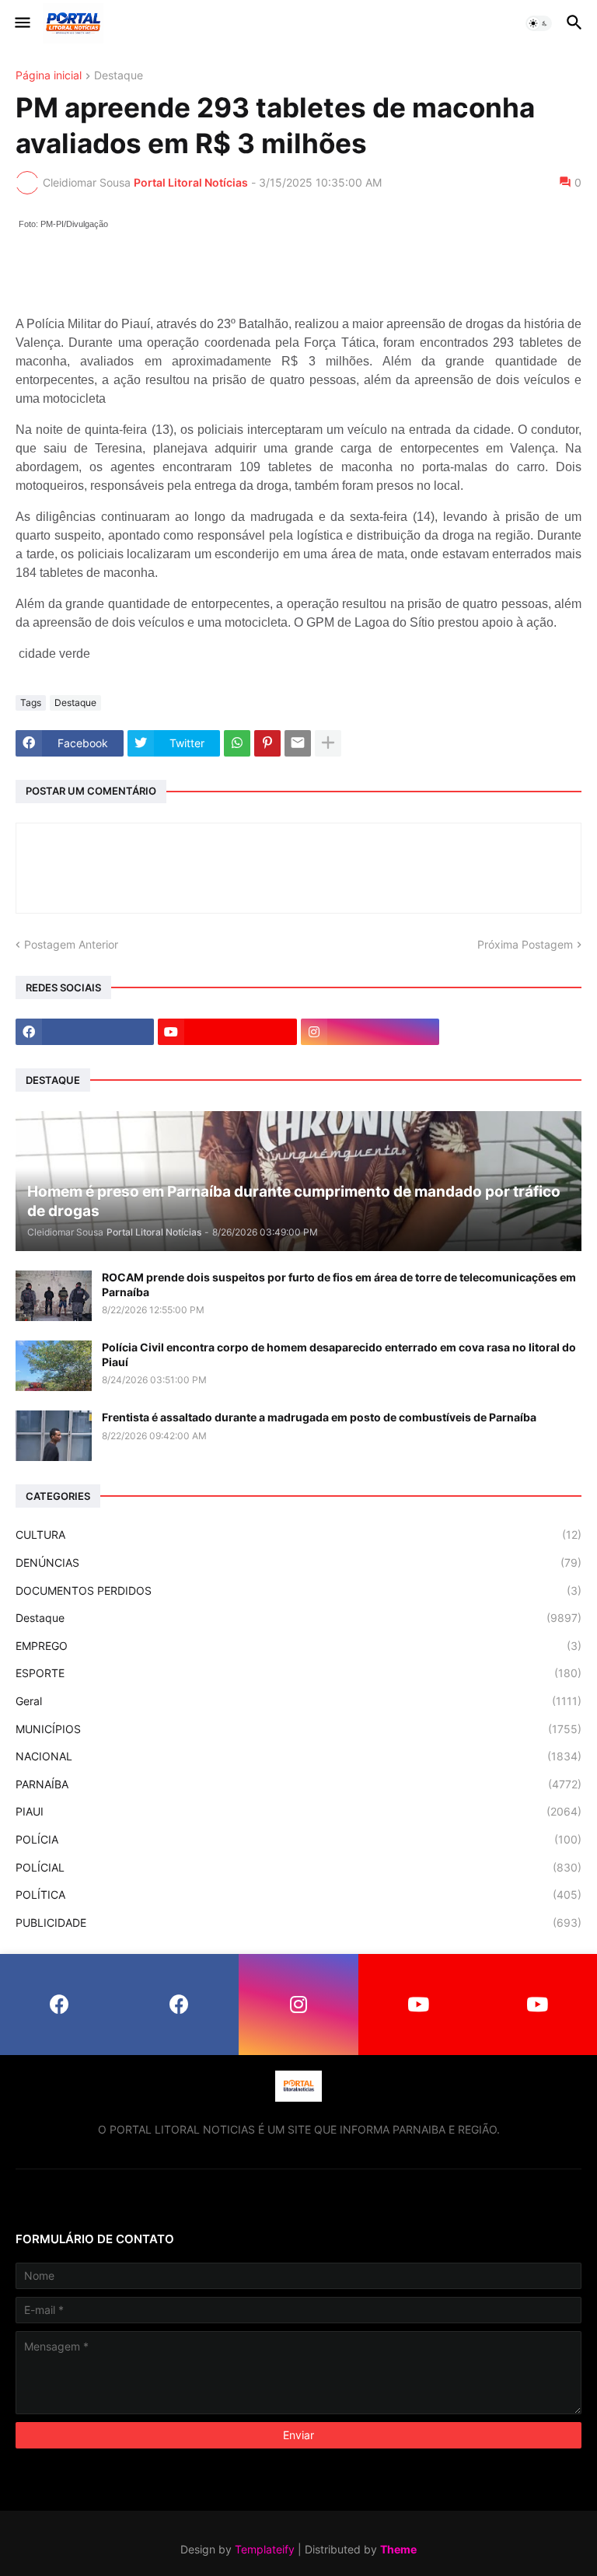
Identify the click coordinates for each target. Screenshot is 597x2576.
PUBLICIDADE (298, 1922)
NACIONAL (298, 1756)
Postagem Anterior (71, 944)
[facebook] (85, 1032)
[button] (21, 23)
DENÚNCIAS (298, 1562)
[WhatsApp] (237, 743)
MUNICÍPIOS (298, 1729)
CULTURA (298, 1534)
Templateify (265, 2549)
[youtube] (227, 1032)
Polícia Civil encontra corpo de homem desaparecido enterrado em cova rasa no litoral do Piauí (339, 1354)
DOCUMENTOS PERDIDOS (298, 1590)
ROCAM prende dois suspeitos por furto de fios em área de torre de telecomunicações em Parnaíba (339, 1284)
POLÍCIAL (298, 1867)
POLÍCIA (298, 1839)
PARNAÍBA (298, 1784)
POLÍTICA (298, 1894)
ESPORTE (298, 1673)
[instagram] (370, 1032)
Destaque (119, 76)
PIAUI (298, 1811)
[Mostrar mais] (328, 743)
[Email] (298, 743)
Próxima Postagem (525, 944)
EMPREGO (298, 1646)
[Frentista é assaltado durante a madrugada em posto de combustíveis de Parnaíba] (54, 1436)
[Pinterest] (267, 743)
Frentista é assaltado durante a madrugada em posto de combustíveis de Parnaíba (319, 1417)
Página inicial (49, 76)
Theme (398, 2549)
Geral (298, 1701)
